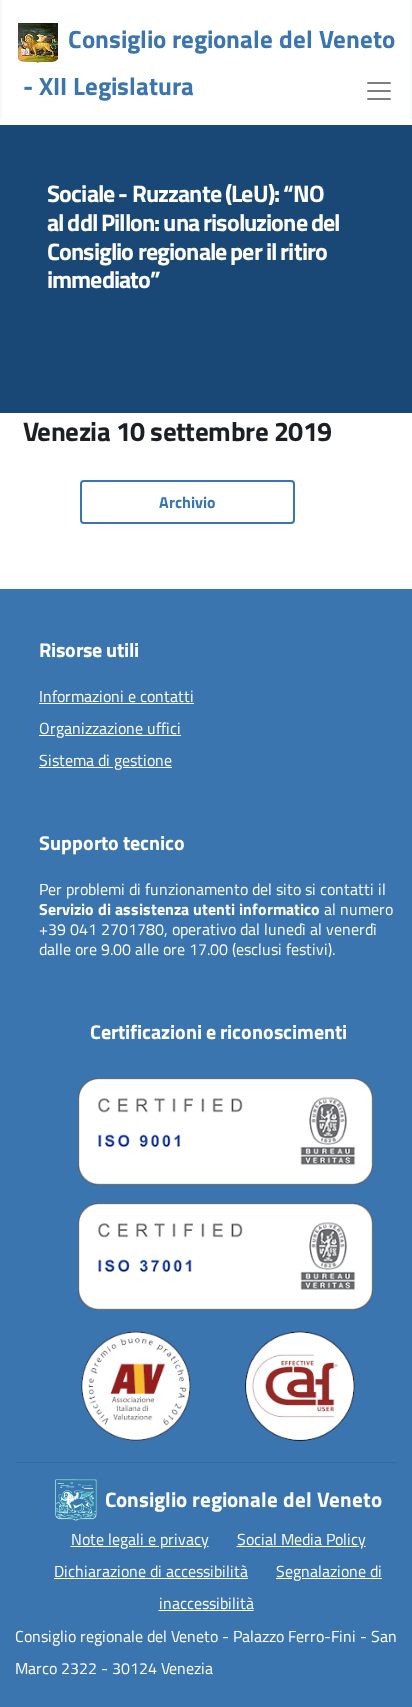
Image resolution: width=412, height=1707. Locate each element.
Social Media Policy (301, 1539)
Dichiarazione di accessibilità (151, 1571)
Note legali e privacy (140, 1539)
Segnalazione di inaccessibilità (271, 1587)
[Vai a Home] (38, 43)
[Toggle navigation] (379, 89)
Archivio (187, 502)
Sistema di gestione (105, 761)
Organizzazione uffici (110, 729)
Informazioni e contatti (116, 697)
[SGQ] (218, 1126)
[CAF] (300, 1386)
